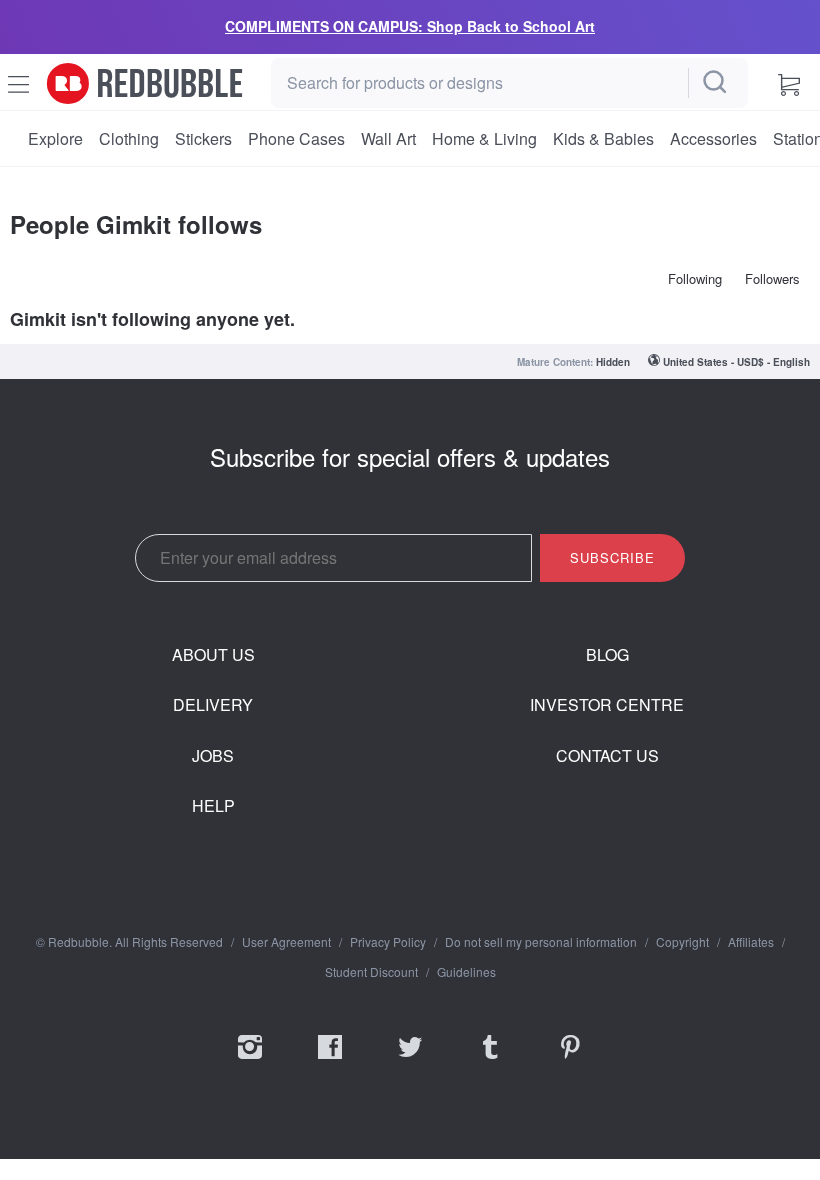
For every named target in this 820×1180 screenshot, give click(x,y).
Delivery (213, 705)
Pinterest (570, 1060)
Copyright (682, 942)
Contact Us (607, 756)
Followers (772, 278)
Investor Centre (607, 705)
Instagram (250, 1060)
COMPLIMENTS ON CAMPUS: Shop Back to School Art (410, 26)
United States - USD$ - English (736, 362)
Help (213, 806)
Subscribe (612, 557)
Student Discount (371, 972)
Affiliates (751, 942)
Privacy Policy (388, 942)
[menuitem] (55, 139)
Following (695, 278)
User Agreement (286, 942)
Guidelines (466, 972)
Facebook (330, 1060)
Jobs (213, 756)
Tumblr (490, 1060)
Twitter (410, 1060)
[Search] (716, 83)
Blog (607, 655)
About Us (213, 655)
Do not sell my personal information (541, 942)
